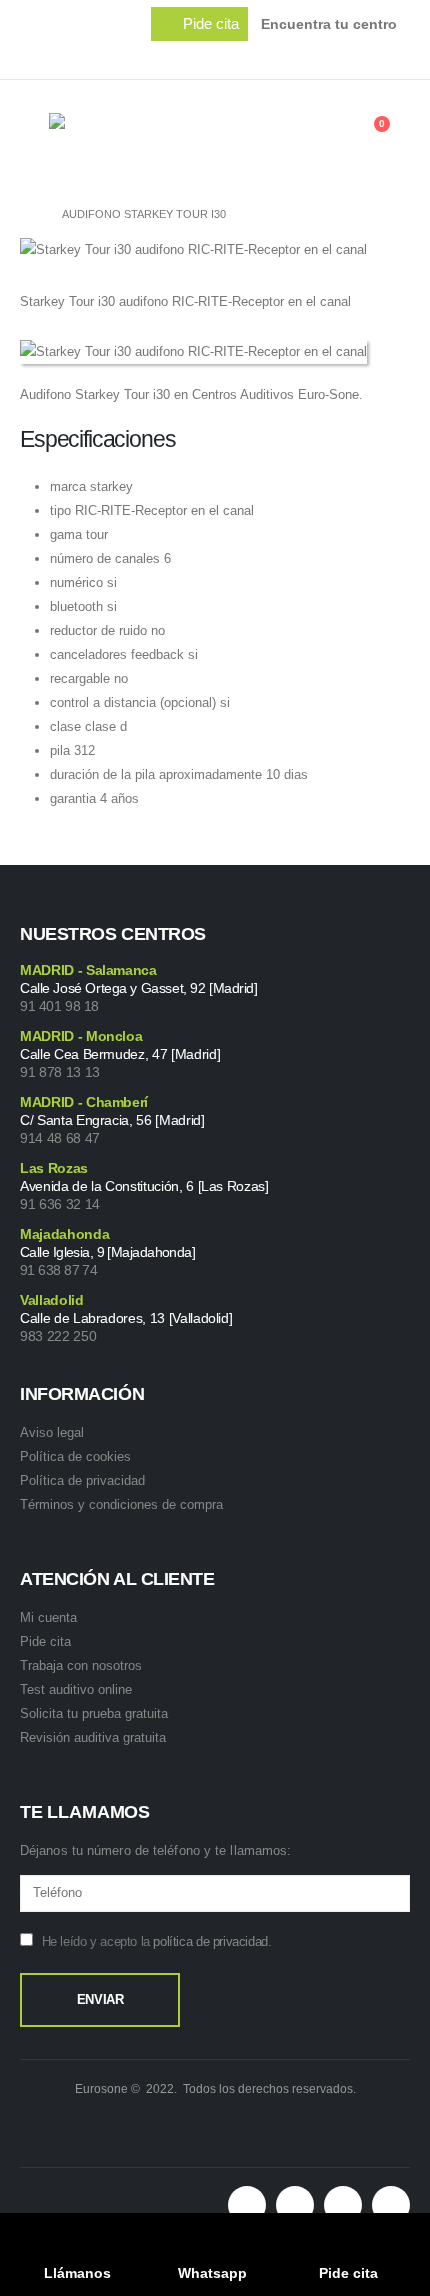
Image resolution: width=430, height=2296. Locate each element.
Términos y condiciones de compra (121, 1504)
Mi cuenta (48, 1617)
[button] (199, 24)
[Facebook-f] (295, 2205)
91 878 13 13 (60, 1072)
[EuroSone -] (139, 134)
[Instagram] (401, 56)
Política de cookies (75, 1456)
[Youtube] (359, 56)
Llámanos (77, 2273)
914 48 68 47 (60, 1138)
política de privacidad (210, 1941)
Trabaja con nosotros (81, 1665)
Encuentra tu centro (329, 24)
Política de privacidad (82, 1480)
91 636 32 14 (60, 1204)
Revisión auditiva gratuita (93, 1737)
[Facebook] (275, 56)
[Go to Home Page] (27, 214)
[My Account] (335, 135)
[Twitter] (317, 56)
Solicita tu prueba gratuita (94, 1713)
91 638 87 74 (58, 1270)
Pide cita (45, 1641)
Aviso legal (52, 1432)
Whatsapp (212, 2273)
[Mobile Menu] (34, 135)
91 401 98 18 (59, 1006)
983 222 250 (58, 1336)
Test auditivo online (76, 1689)
